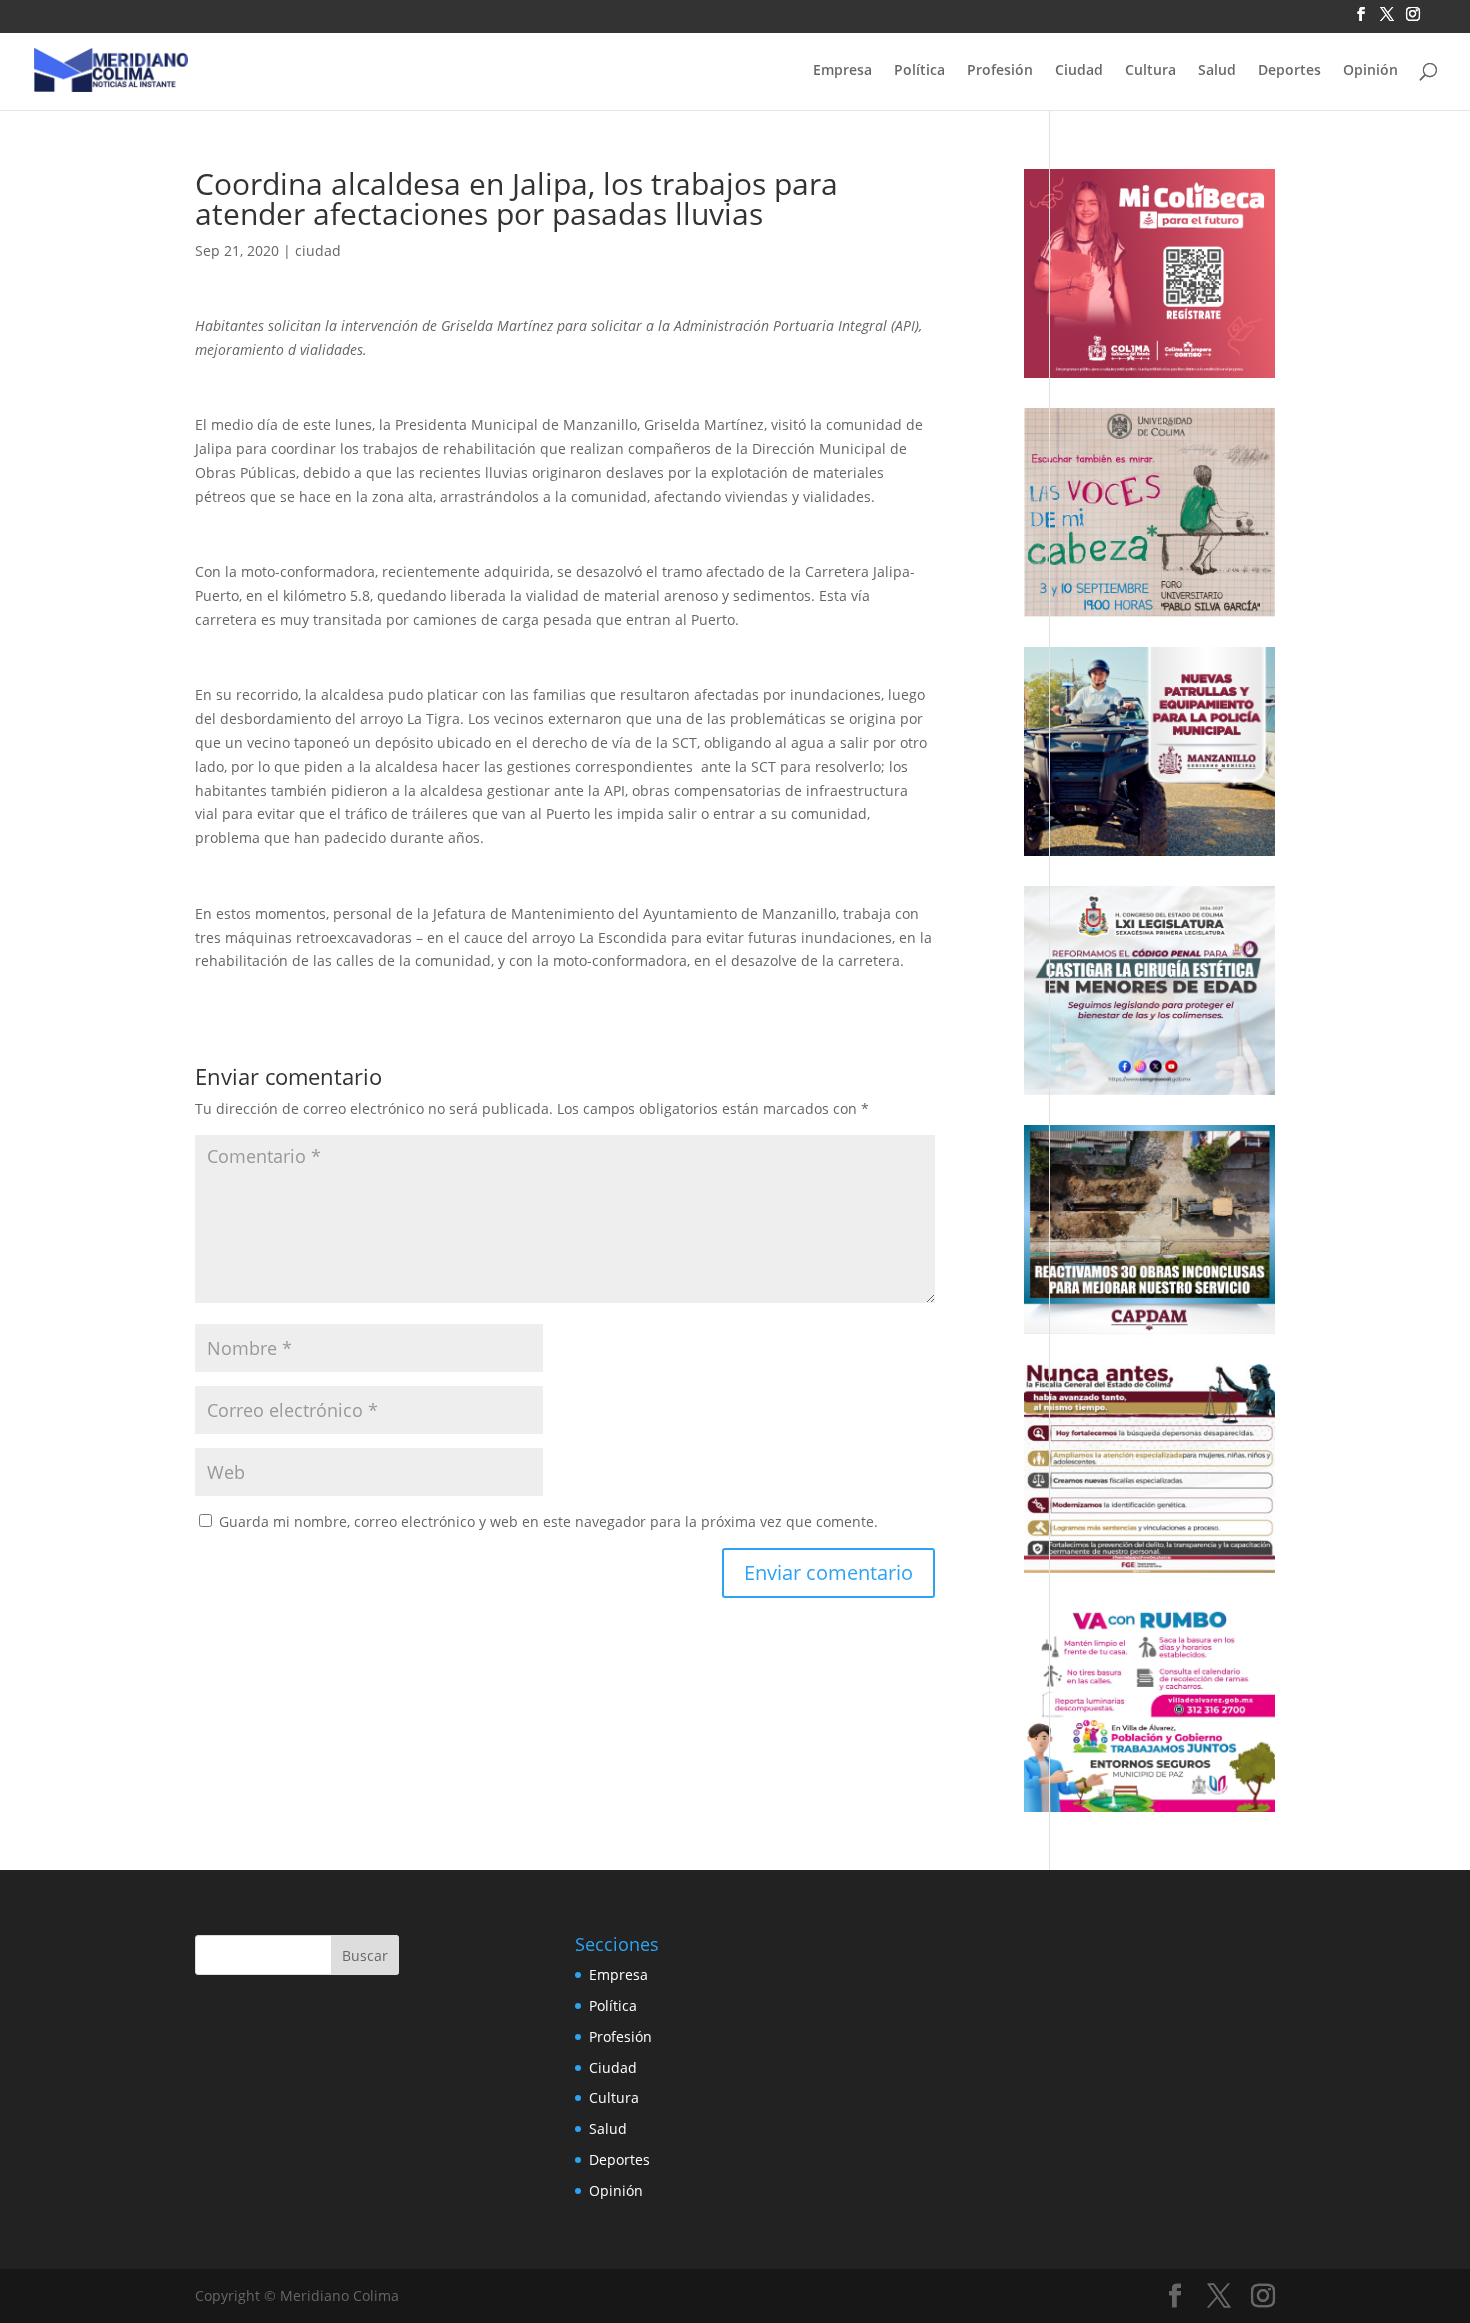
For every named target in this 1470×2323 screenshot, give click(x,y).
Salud (1217, 71)
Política (919, 71)
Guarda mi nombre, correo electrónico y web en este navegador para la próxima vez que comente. (548, 1521)
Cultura (1150, 71)
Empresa (842, 71)
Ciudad (1079, 71)
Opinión (1370, 71)
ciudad (318, 250)
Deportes (1289, 71)
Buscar (365, 1955)
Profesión (1000, 71)
